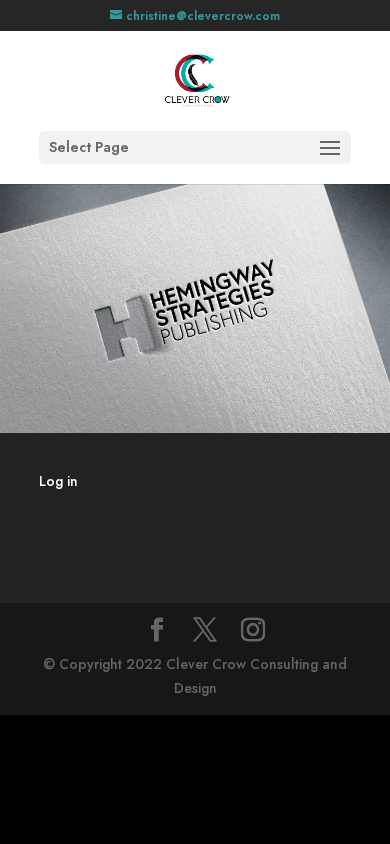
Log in (58, 481)
